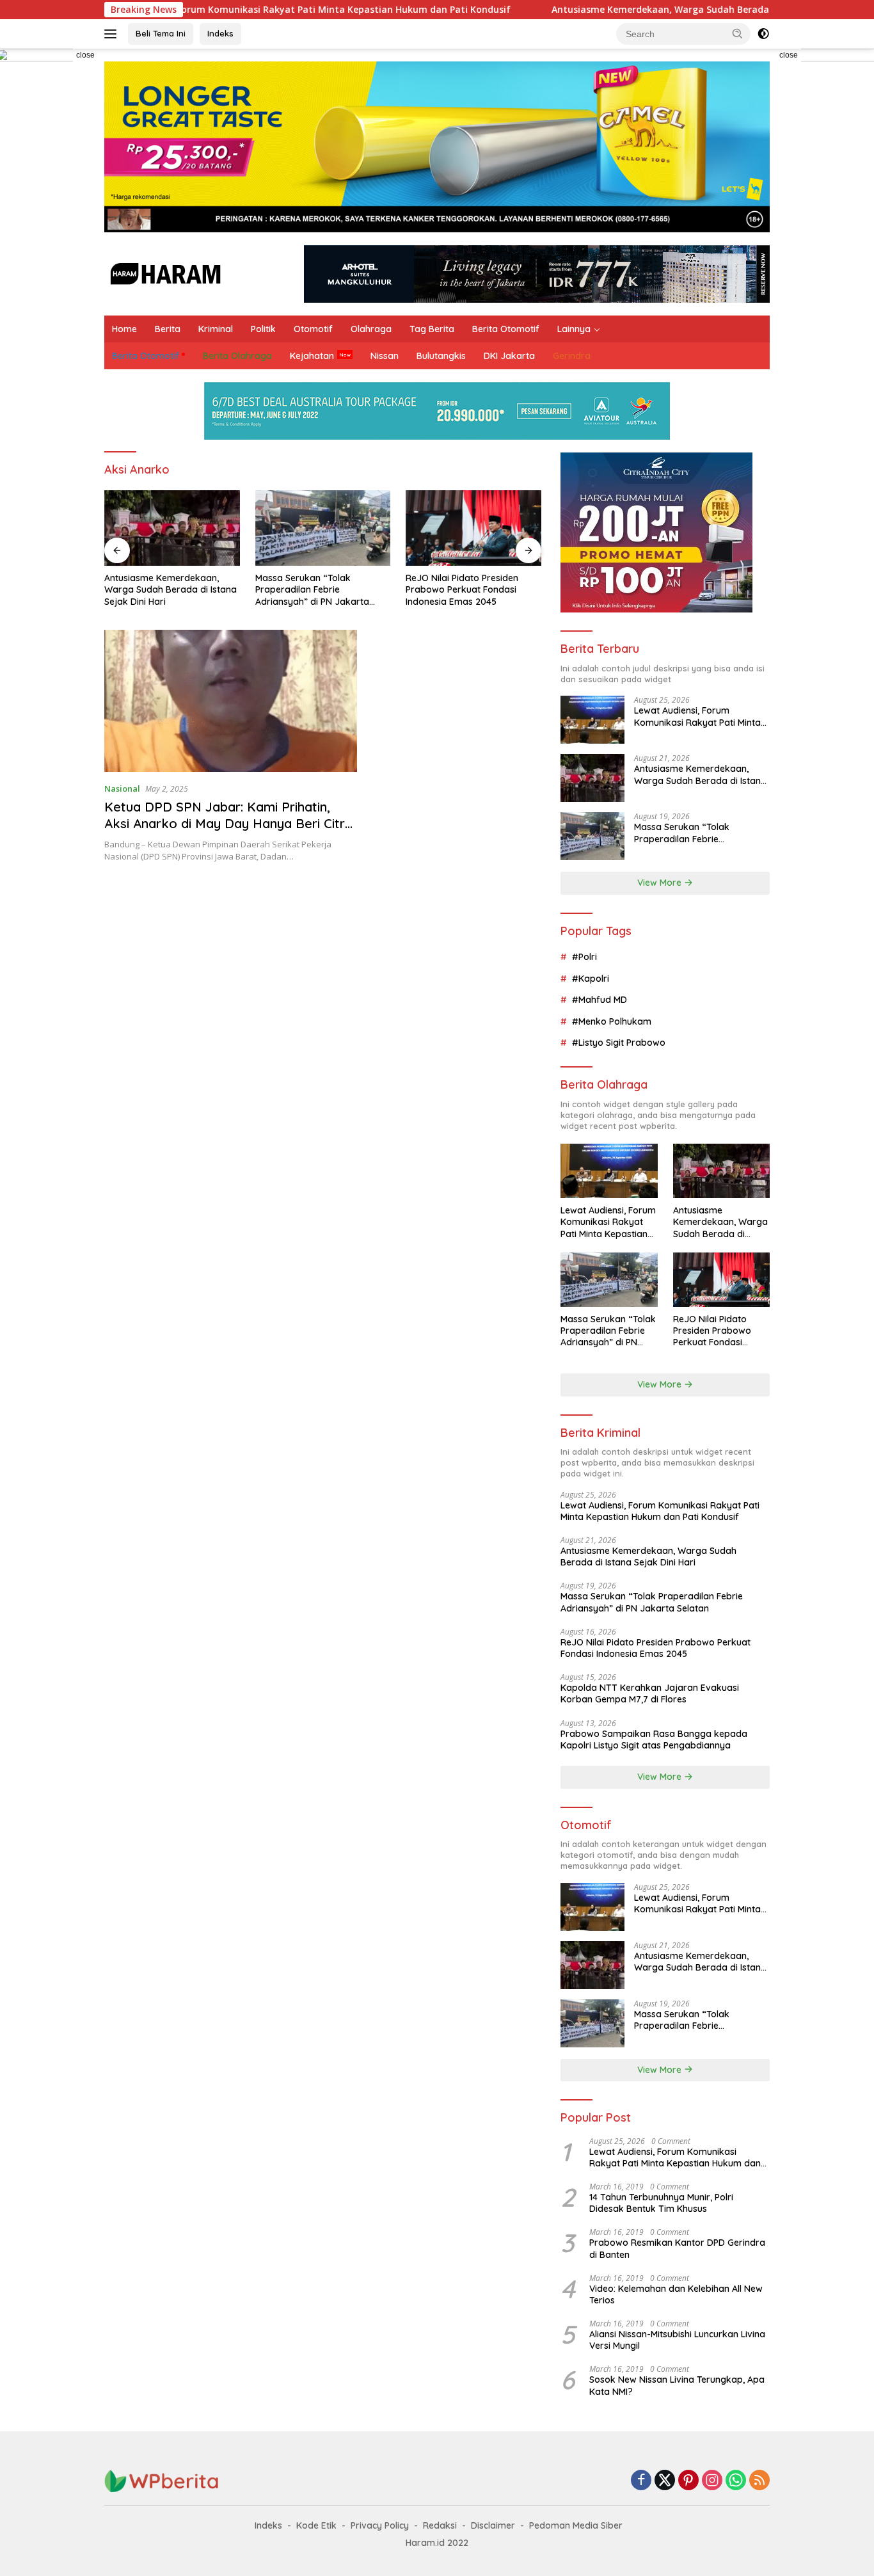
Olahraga (371, 329)
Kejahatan (312, 356)
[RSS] (759, 2481)
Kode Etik (316, 2525)
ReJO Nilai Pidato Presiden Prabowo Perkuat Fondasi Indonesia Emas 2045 (462, 589)
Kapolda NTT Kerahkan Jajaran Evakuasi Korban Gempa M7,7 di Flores (650, 1693)
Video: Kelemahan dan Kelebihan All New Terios (676, 2294)
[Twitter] (665, 2481)
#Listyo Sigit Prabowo (619, 1043)
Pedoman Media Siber (576, 2525)
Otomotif (313, 329)
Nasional (122, 788)
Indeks (220, 33)
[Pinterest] (688, 2481)
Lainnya (574, 329)
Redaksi (440, 2525)
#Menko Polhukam (612, 1021)
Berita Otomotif (506, 329)
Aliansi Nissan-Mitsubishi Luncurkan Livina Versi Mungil (677, 2340)
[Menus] (113, 34)
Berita (168, 329)
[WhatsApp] (736, 2481)
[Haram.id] (163, 273)
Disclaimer (493, 2525)
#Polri (584, 957)
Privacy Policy (380, 2525)
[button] (738, 33)
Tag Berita (432, 329)
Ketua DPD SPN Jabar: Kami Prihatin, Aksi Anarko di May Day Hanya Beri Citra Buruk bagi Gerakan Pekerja (228, 823)
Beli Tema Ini (161, 33)
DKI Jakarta (509, 356)
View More (661, 883)
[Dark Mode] (763, 34)
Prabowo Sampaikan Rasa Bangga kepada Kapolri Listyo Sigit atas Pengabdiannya (654, 1740)
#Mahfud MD (600, 1000)
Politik (263, 329)
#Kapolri (591, 979)
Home (124, 329)
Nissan (385, 356)
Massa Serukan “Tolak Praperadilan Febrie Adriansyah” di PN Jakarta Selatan (312, 590)
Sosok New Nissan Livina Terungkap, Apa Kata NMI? (677, 2385)
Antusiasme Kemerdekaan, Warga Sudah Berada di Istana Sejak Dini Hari (635, 10)
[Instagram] (712, 2481)
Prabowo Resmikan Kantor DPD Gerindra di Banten (677, 2248)
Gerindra (572, 356)
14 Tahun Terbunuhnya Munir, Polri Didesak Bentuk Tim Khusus (661, 2203)
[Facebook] (641, 2481)
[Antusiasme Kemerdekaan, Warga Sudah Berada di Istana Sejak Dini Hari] (172, 528)
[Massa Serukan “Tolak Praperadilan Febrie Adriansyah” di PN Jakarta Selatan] (323, 528)
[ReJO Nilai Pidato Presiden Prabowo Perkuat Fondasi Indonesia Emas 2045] (473, 528)
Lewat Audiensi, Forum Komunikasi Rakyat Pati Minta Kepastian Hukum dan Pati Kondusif (227, 10)
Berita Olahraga (237, 356)
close (85, 55)
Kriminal (216, 329)
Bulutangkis (441, 356)
